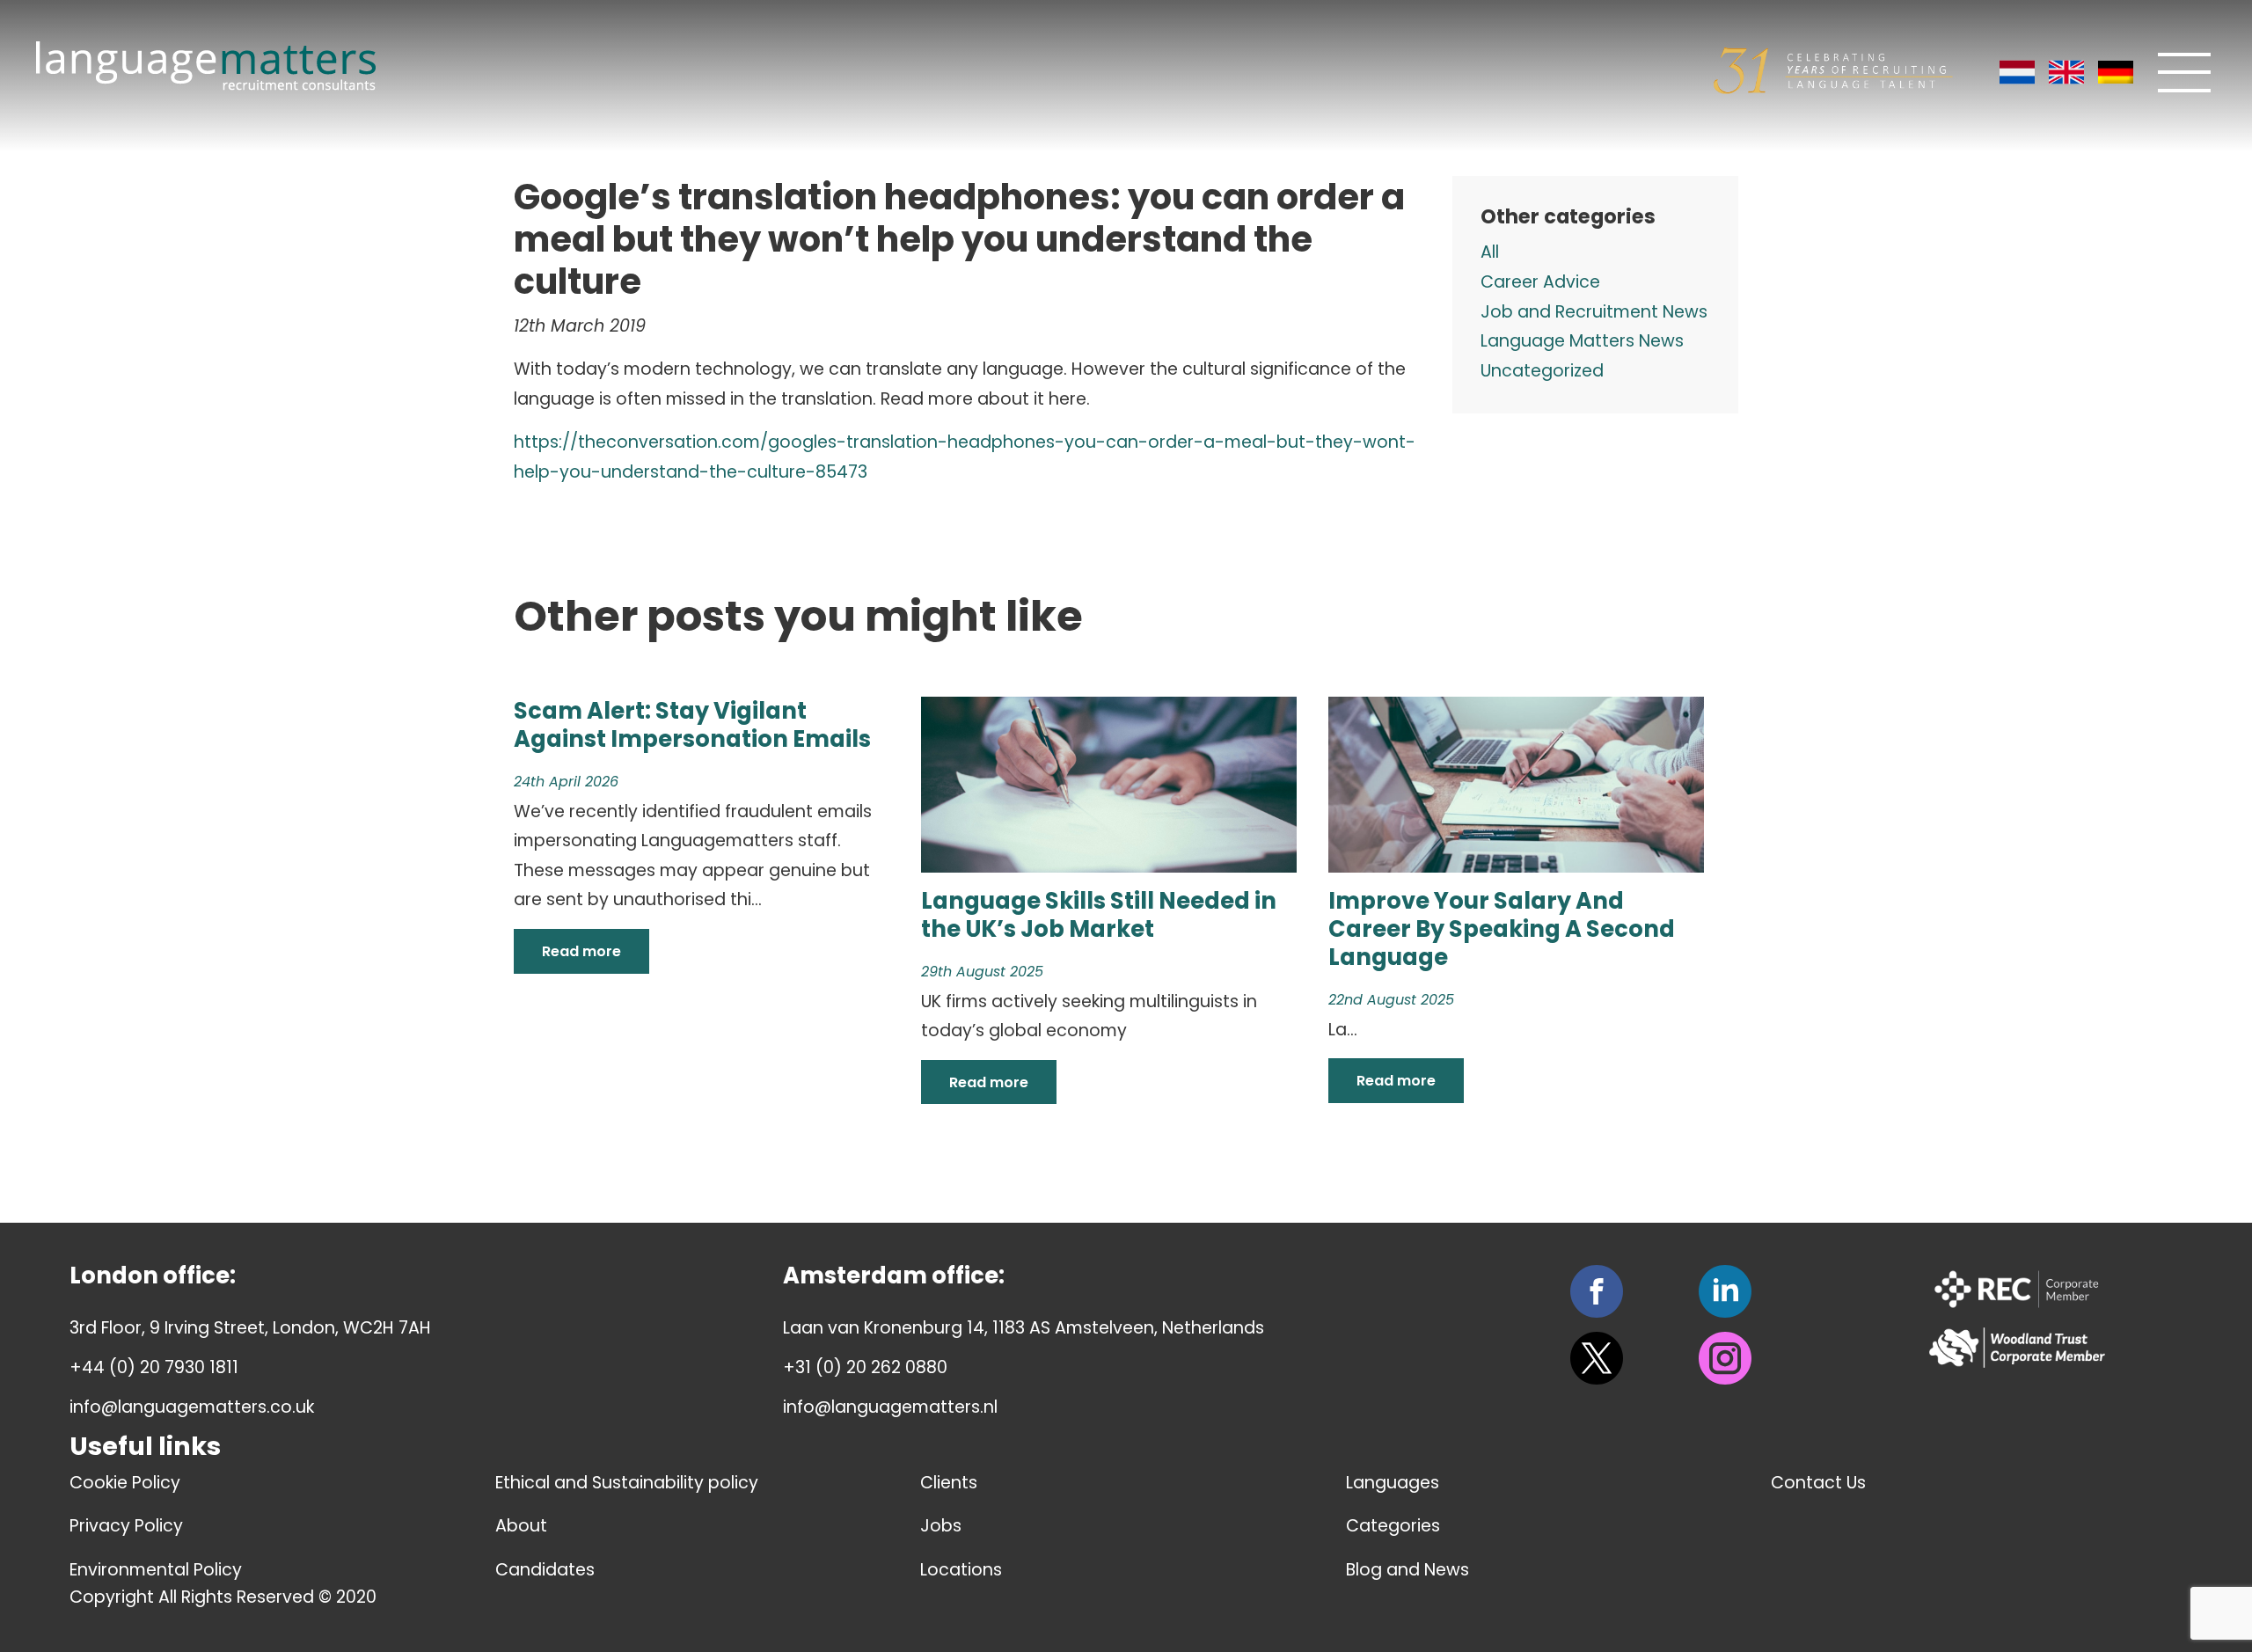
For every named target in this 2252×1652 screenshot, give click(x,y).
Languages (1393, 1483)
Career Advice (1540, 282)
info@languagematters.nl (890, 1407)
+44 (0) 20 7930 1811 (154, 1367)
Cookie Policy (125, 1483)
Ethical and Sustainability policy (627, 1483)
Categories (1393, 1526)
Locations (961, 1570)
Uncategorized (1542, 371)
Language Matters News (1582, 341)
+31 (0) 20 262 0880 (865, 1367)
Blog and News (1407, 1570)
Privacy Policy (126, 1526)
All (1490, 252)
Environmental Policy (156, 1570)
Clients (949, 1483)
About (521, 1526)
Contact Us (1818, 1483)
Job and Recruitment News (1594, 312)
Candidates (545, 1570)
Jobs (941, 1526)
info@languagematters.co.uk (192, 1407)
